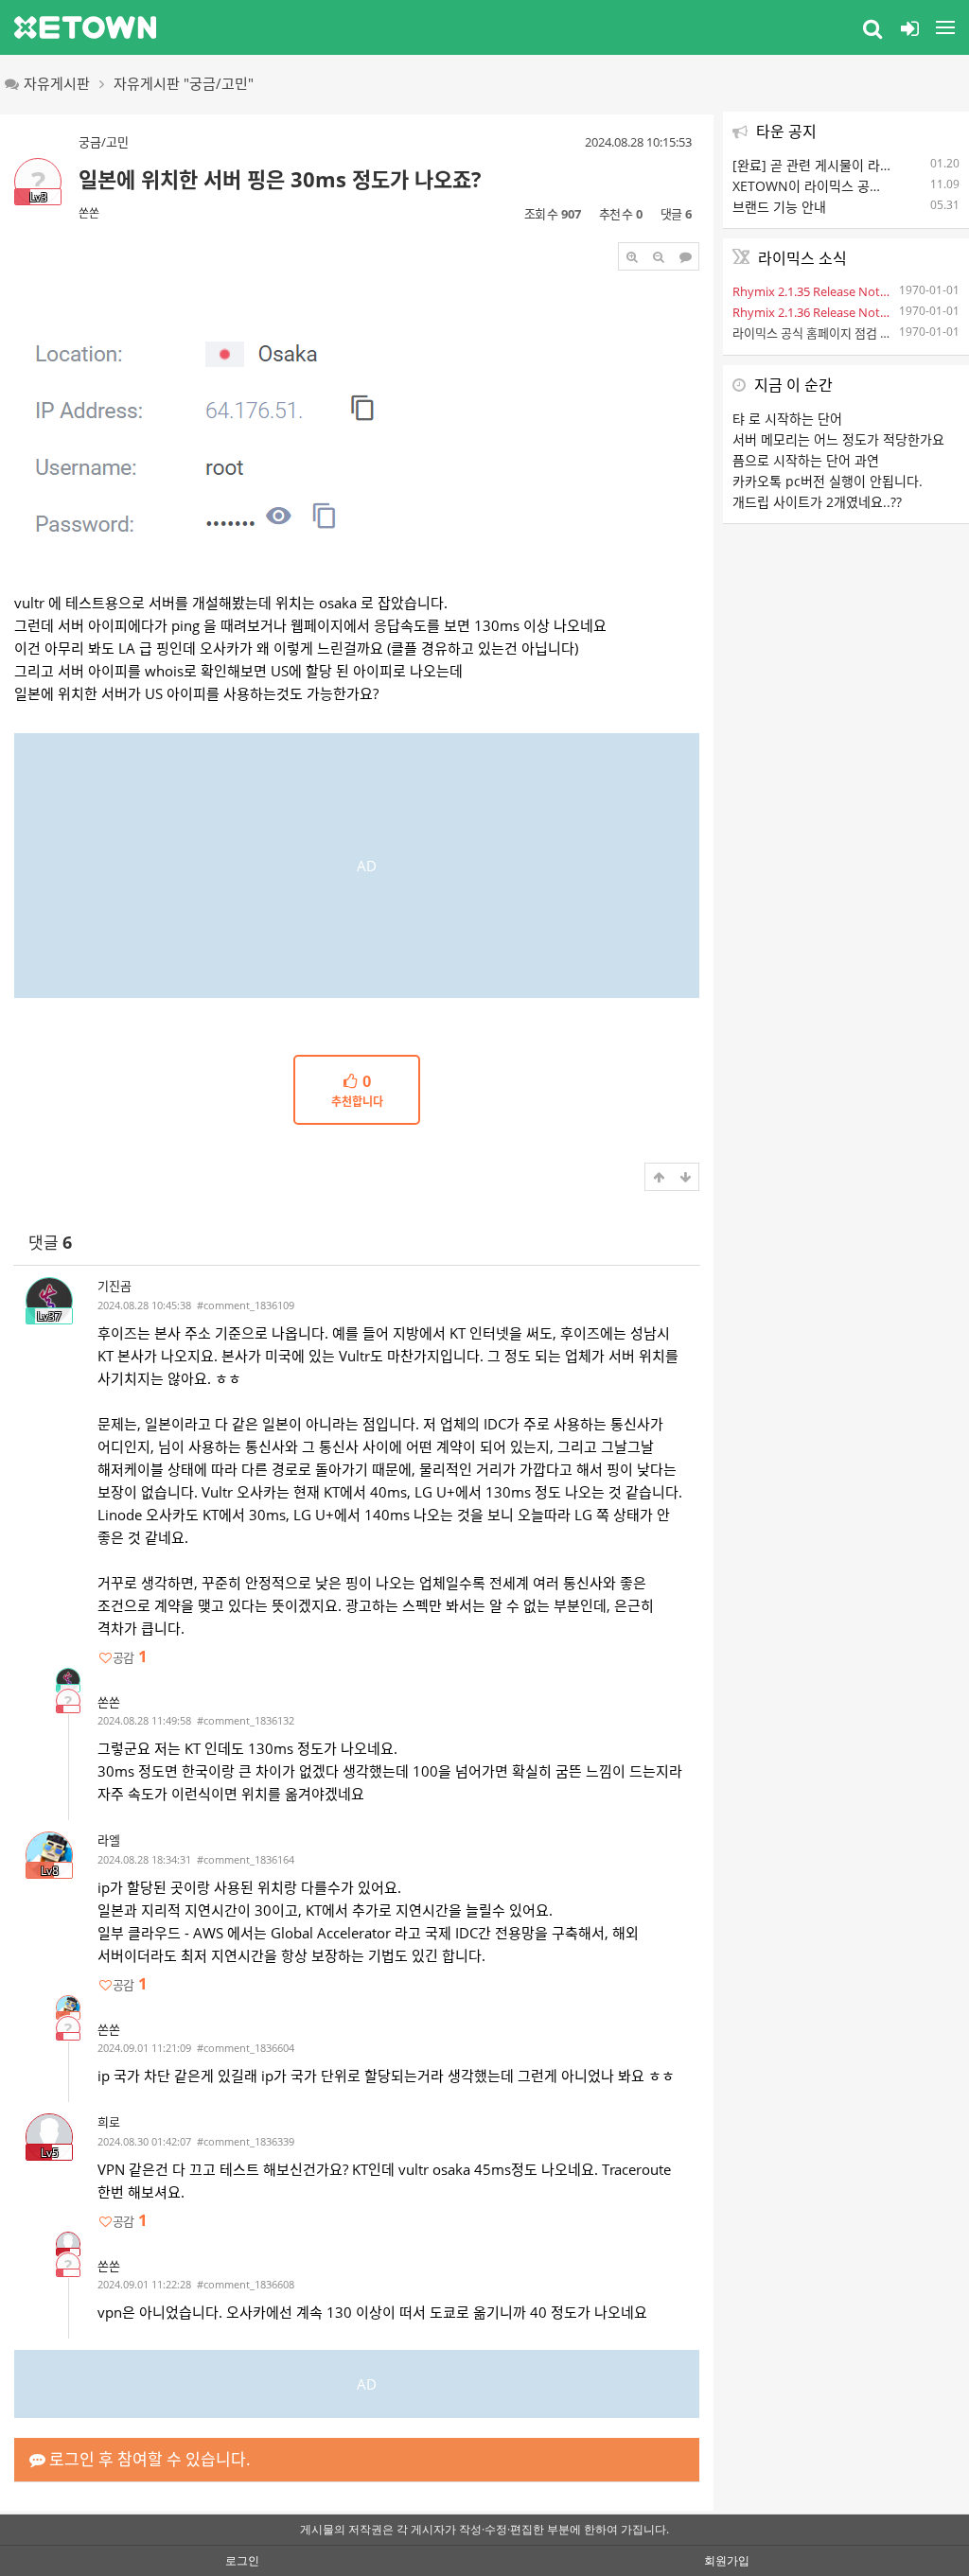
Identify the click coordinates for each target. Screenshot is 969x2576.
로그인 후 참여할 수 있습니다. (148, 2459)
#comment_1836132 (246, 1720)
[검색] (872, 27)
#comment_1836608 (246, 2284)
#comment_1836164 (246, 1859)
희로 (109, 2122)
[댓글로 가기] (685, 256)
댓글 (50, 1243)
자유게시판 (57, 83)
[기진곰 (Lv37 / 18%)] (68, 1680)
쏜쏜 (89, 213)
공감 (130, 1657)
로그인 (242, 2560)
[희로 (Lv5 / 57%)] (68, 2244)
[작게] (659, 256)
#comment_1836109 (246, 1305)
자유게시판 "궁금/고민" (184, 83)
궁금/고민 (104, 142)
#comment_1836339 (246, 2141)
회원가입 (727, 2560)
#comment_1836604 (246, 2048)
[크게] (632, 256)
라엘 (109, 1840)
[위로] (659, 1177)
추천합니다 (357, 1092)
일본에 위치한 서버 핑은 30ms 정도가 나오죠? (280, 179)
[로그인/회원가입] (909, 27)
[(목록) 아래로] (685, 1177)
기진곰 (115, 1286)
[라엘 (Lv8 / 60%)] (68, 2007)
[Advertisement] (357, 866)
